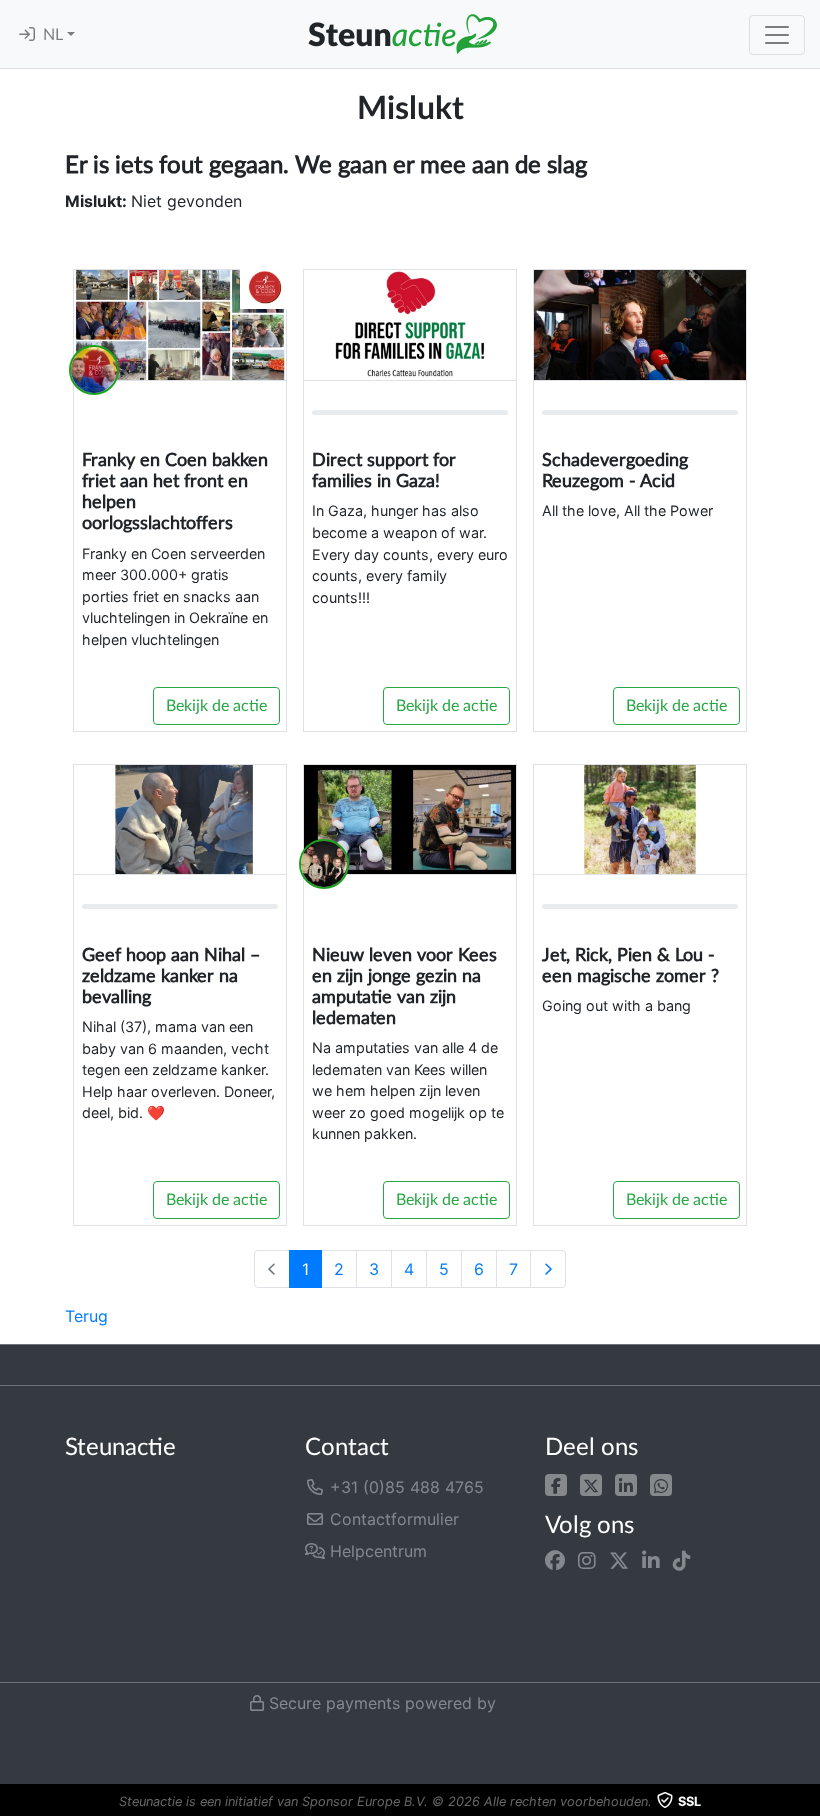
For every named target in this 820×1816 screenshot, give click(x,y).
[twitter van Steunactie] (619, 1560)
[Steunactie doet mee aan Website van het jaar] (372, 1646)
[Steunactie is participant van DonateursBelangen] (408, 1596)
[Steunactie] (402, 34)
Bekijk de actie (216, 706)
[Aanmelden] (27, 35)
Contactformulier (392, 1519)
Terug (86, 1316)
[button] (556, 1483)
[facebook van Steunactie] (555, 1560)
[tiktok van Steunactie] (682, 1560)
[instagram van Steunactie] (587, 1560)
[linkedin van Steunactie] (651, 1560)
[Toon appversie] (806, 1802)
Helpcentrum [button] (376, 1551)
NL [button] (55, 35)
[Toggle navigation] (777, 35)
